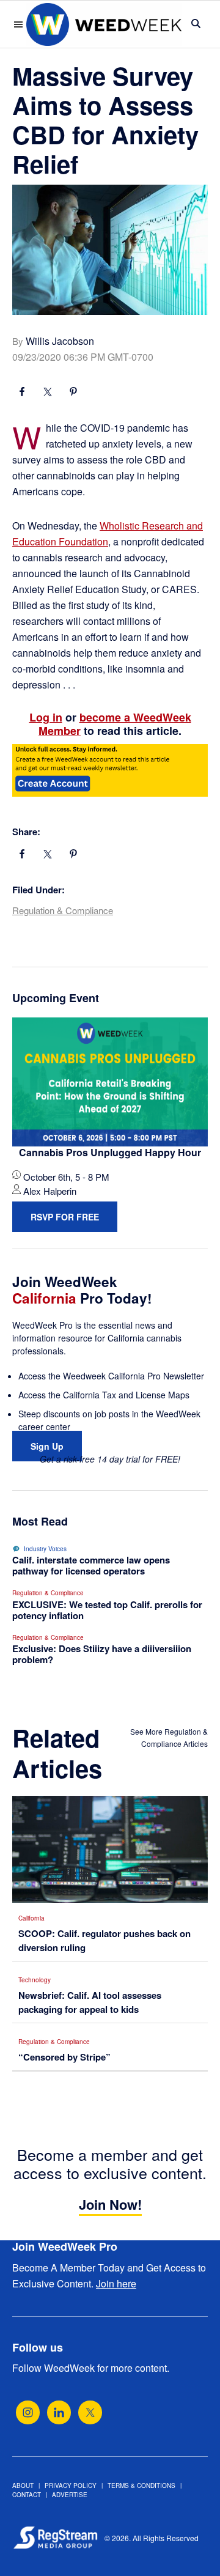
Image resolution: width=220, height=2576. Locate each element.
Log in (46, 717)
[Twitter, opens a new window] (90, 2412)
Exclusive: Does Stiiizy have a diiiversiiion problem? (102, 1654)
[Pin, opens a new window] (73, 393)
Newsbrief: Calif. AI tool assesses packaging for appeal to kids (90, 2002)
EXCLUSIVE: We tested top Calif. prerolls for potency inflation (107, 1610)
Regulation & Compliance (63, 910)
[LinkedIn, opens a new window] (59, 2412)
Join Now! (110, 2204)
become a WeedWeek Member (115, 724)
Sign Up (47, 1446)
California (31, 1918)
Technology (35, 1980)
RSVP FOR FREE (65, 1217)
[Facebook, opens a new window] (22, 393)
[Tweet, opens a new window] (48, 393)
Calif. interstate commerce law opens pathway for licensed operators (91, 1565)
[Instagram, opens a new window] (28, 2412)
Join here (116, 2283)
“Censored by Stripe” (64, 2057)
